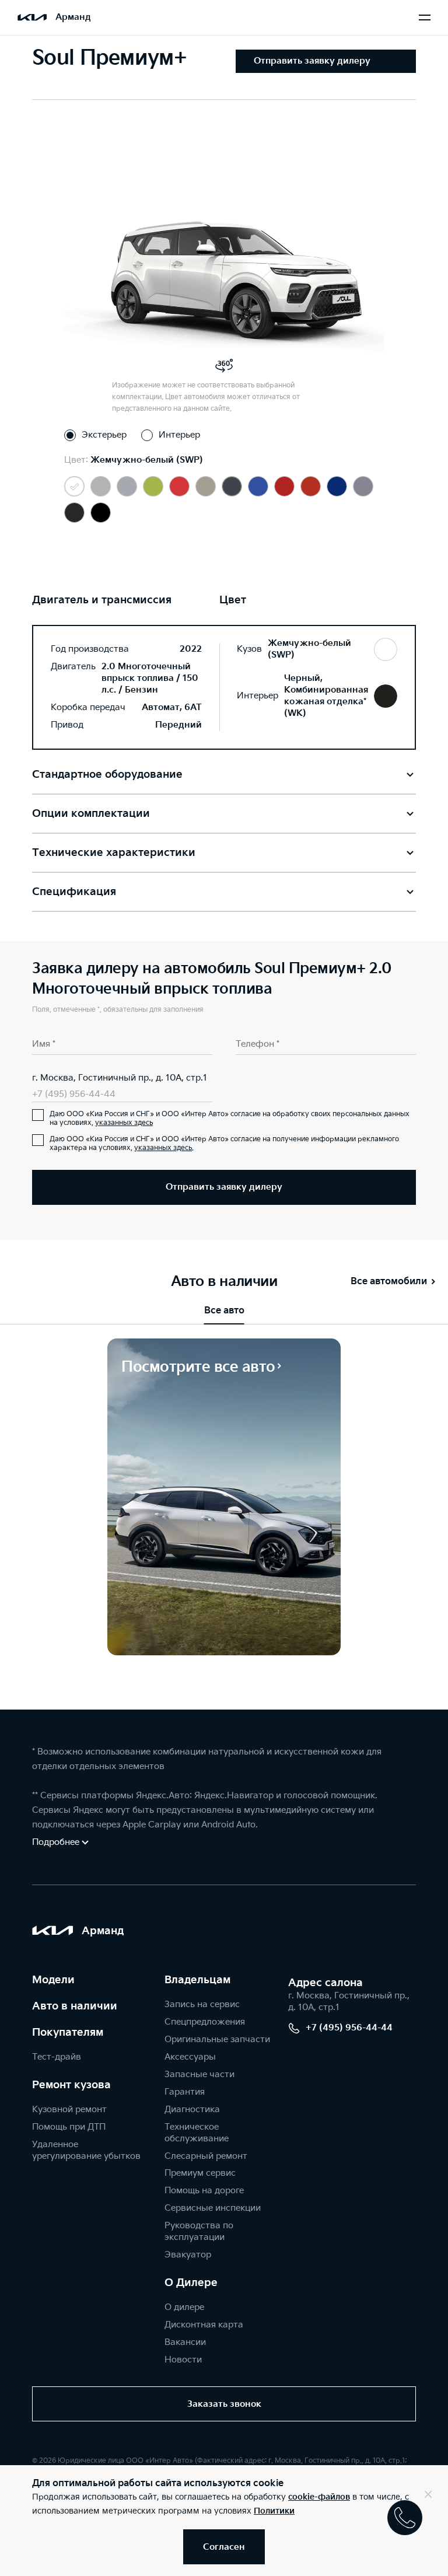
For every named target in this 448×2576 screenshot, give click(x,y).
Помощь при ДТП (69, 2127)
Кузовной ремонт (69, 2110)
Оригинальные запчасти (217, 2040)
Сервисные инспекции (213, 2208)
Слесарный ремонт (206, 2156)
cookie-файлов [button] (319, 2497)
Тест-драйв (57, 2057)
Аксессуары (190, 2057)
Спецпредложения (205, 2022)
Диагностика (192, 2110)
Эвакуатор (188, 2255)
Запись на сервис (202, 2004)
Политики (274, 2511)
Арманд (73, 17)
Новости (183, 2360)
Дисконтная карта (204, 2325)
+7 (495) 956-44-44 (74, 1094)
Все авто (224, 1311)
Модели (53, 1980)
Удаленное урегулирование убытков (86, 2150)
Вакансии (185, 2342)
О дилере (184, 2307)
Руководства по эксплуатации (199, 2231)
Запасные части (199, 2075)
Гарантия (185, 2092)
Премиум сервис (200, 2173)
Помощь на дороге (204, 2191)
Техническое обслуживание (197, 2133)
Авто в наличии (75, 2006)
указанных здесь (124, 1123)
